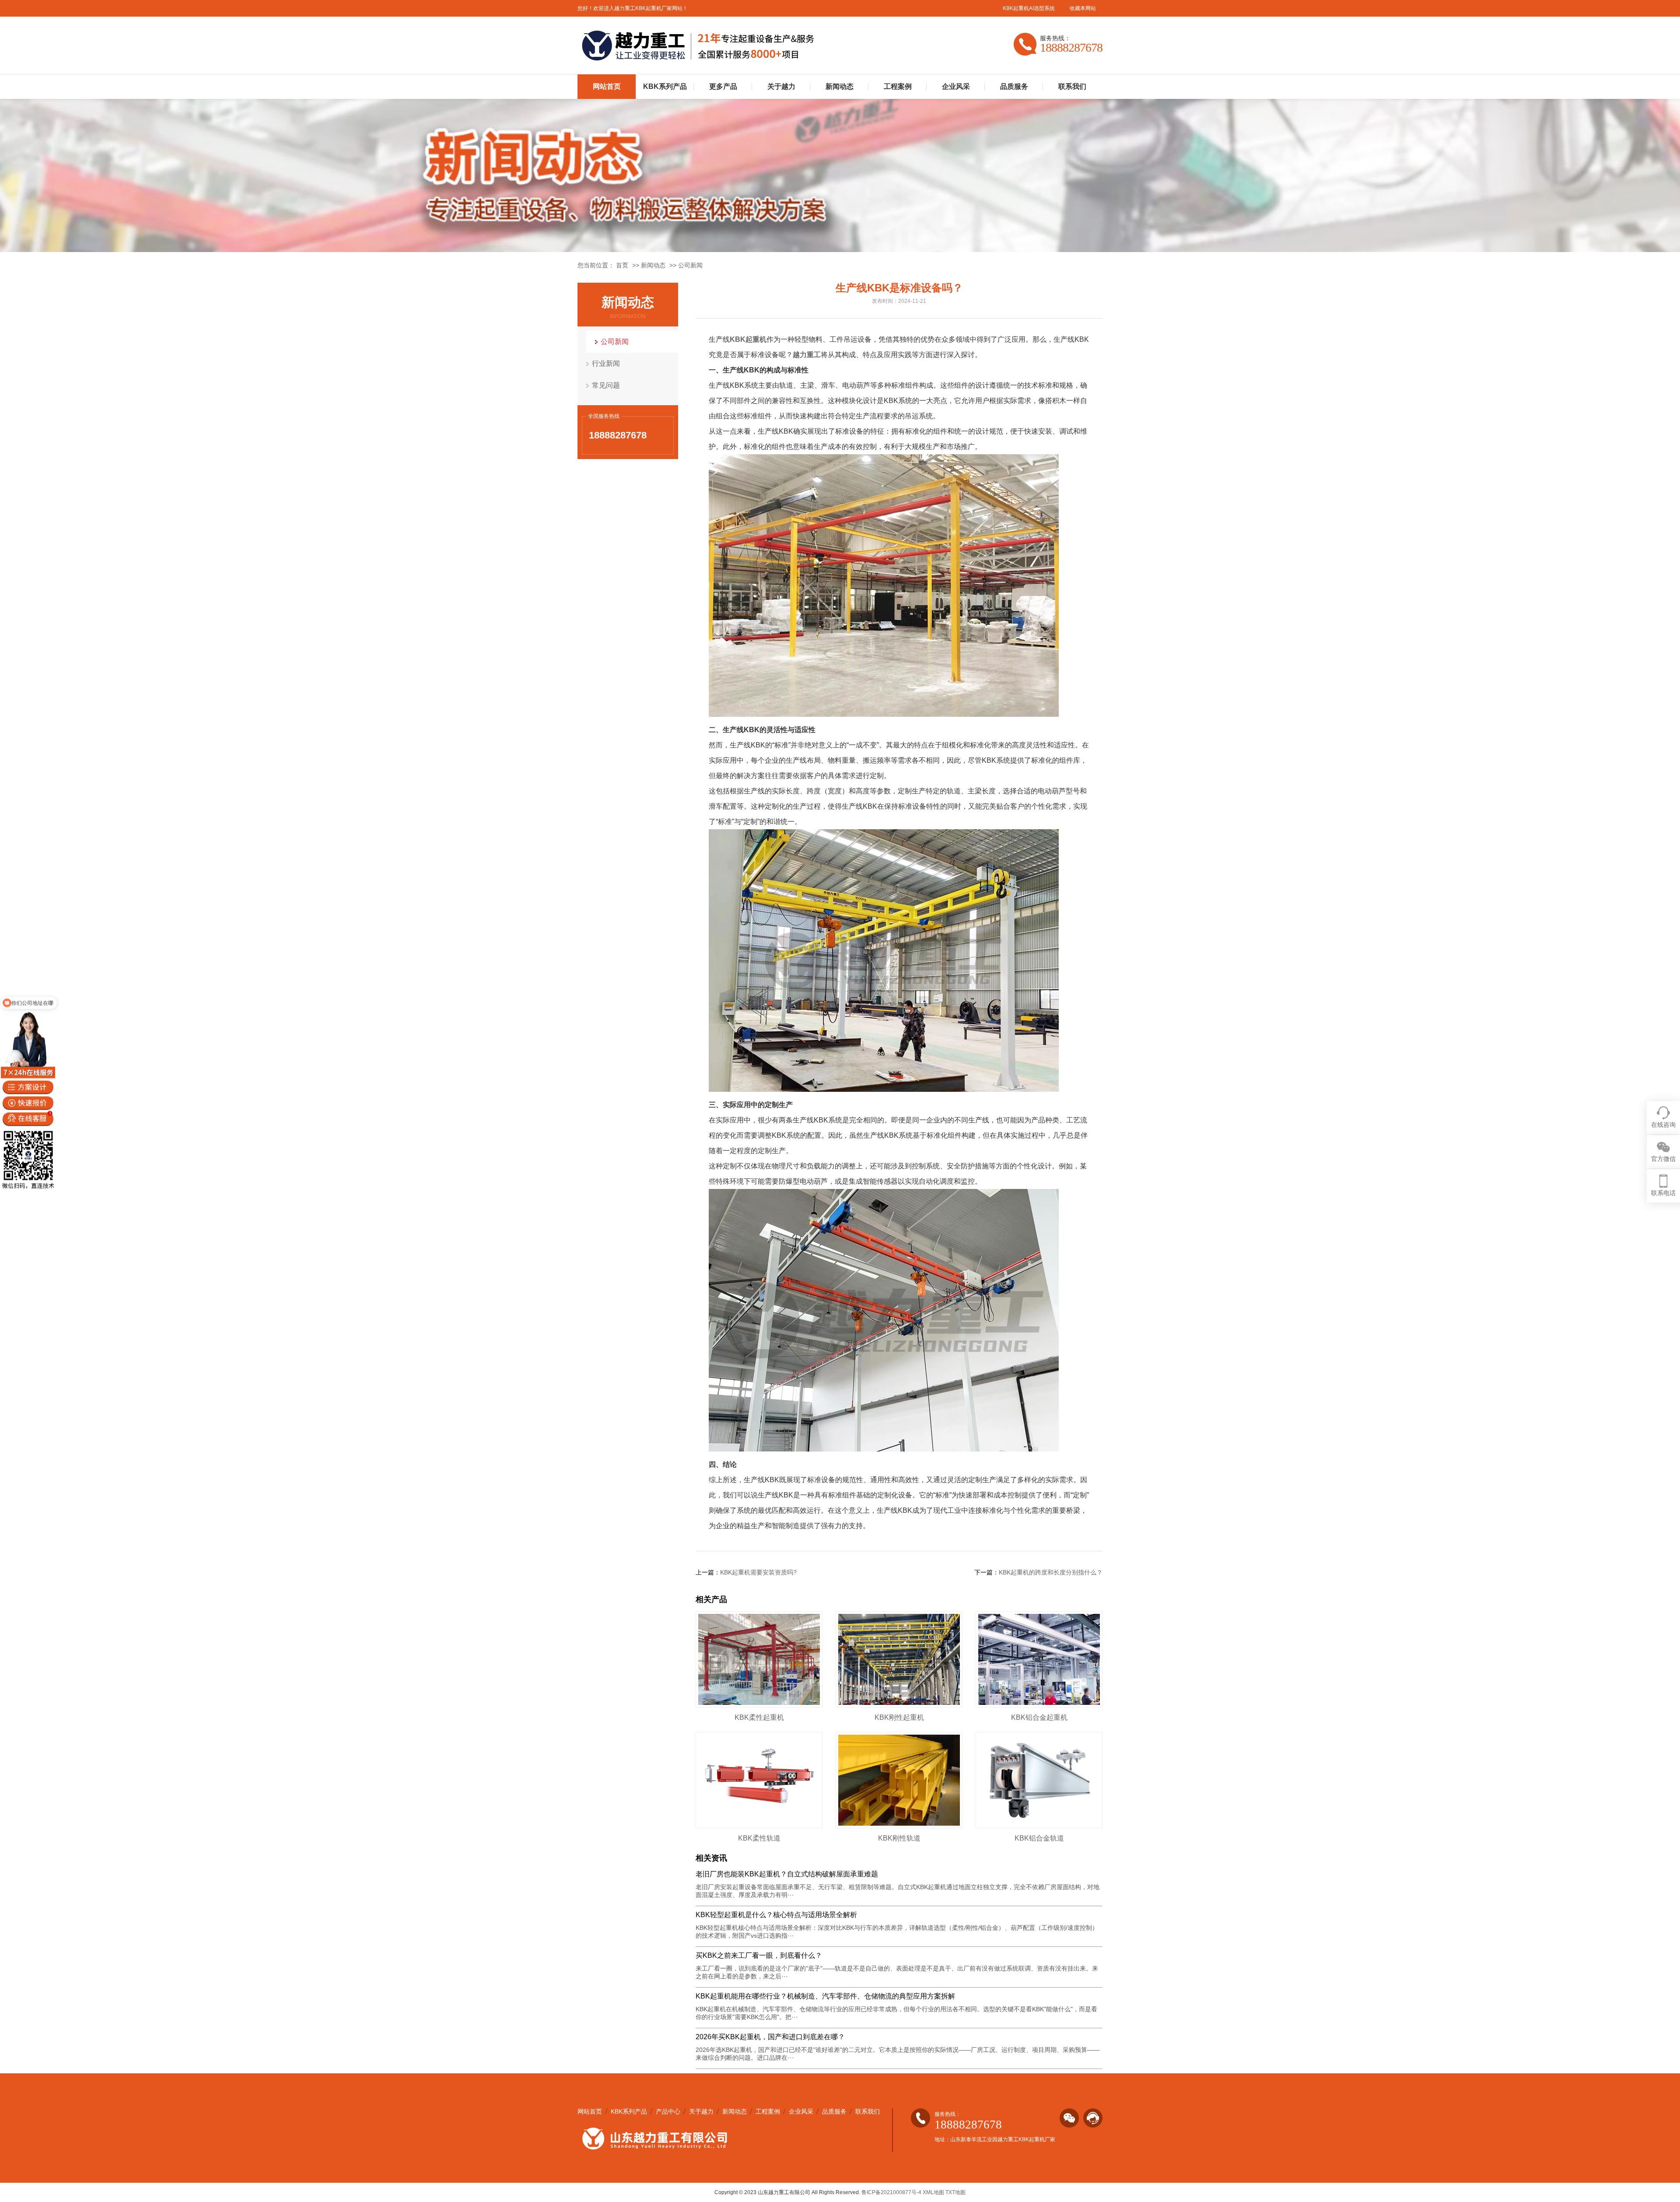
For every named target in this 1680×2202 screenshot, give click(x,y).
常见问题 (606, 385)
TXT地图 (955, 2192)
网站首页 (607, 86)
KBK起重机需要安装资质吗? (758, 1572)
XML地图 (933, 2192)
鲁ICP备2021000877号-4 (891, 2192)
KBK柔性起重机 (759, 1717)
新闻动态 (840, 86)
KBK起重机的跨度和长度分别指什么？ (1051, 1572)
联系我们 (1072, 86)
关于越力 (781, 86)
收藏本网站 (1083, 8)
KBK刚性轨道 (899, 1838)
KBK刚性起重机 (899, 1717)
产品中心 (668, 2111)
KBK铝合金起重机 (1039, 1717)
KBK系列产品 (665, 86)
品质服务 (1014, 86)
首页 (622, 265)
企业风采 (956, 86)
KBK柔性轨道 (759, 1838)
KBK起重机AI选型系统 (1029, 8)
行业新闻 (606, 363)
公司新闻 (690, 265)
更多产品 (723, 86)
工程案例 (898, 86)
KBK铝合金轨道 (1039, 1838)
